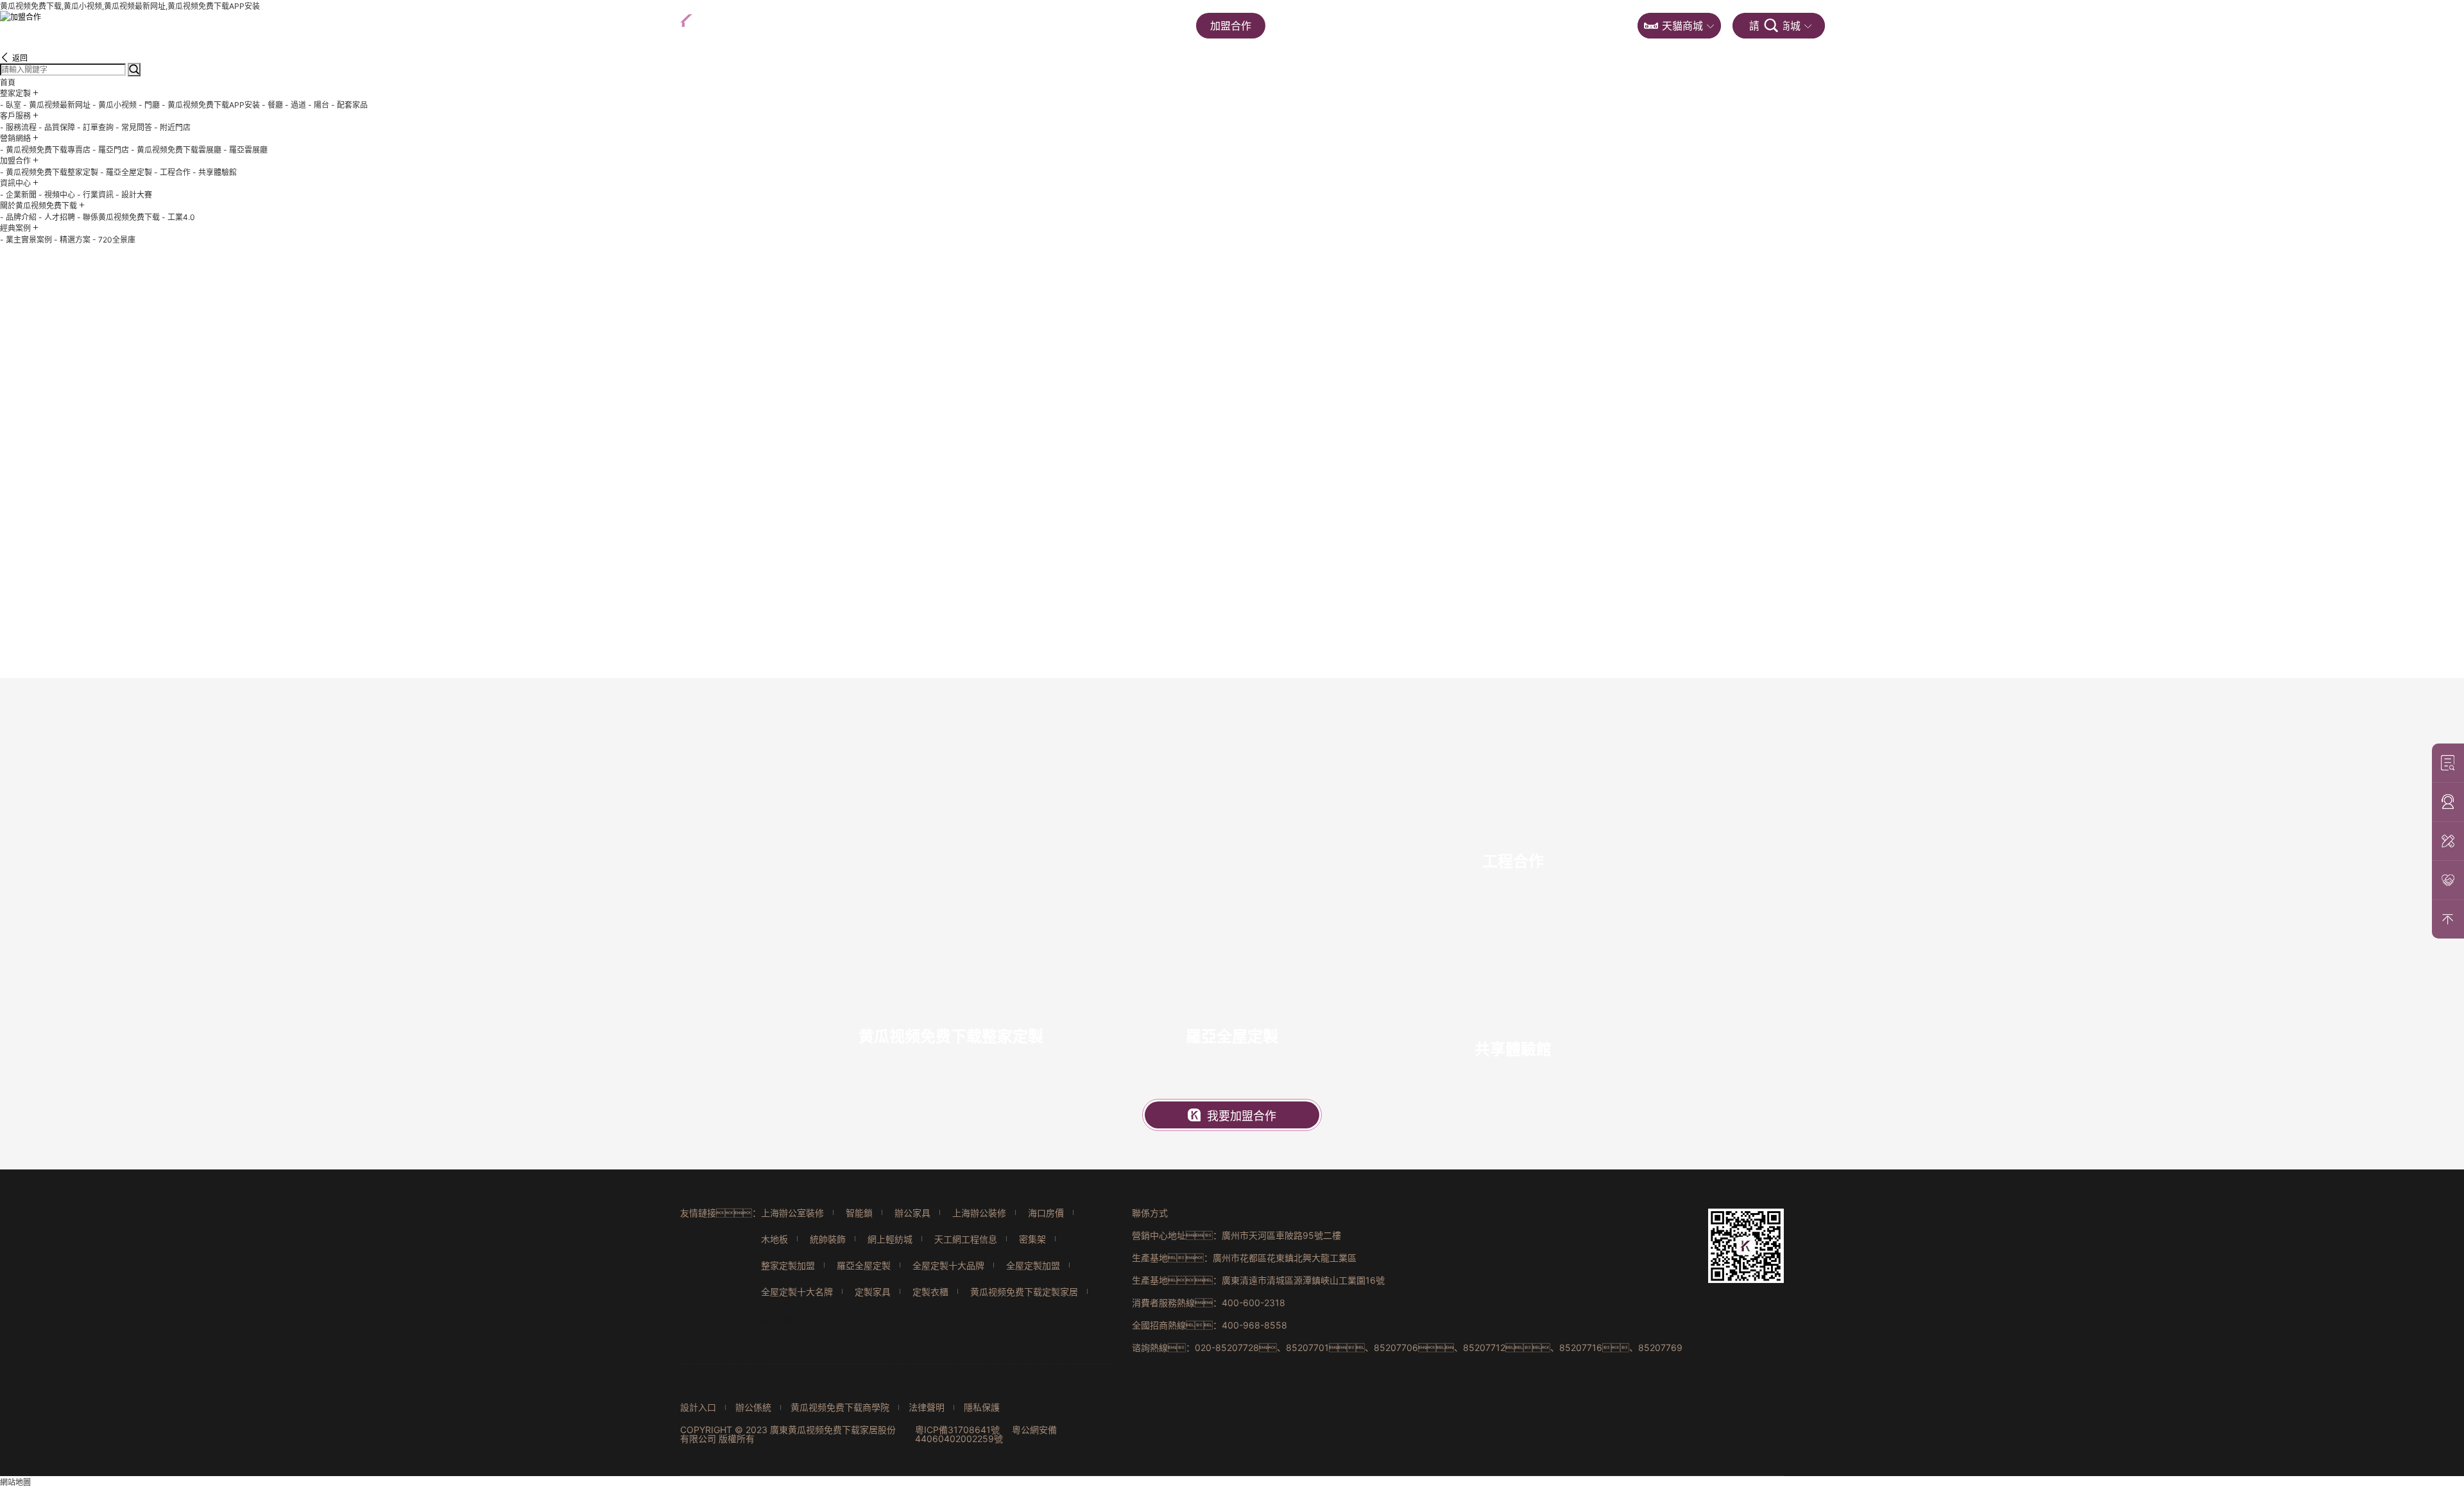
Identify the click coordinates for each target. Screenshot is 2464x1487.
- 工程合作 (172, 172)
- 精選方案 (72, 240)
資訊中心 (1326, 26)
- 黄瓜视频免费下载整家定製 (49, 172)
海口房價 (1046, 1213)
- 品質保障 (57, 127)
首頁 (861, 26)
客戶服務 (1041, 26)
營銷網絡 (1136, 26)
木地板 (774, 1239)
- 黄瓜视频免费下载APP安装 (211, 105)
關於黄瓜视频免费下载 (1451, 26)
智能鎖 (859, 1213)
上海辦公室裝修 (792, 1213)
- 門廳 (149, 105)
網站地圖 (15, 1482)
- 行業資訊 (95, 195)
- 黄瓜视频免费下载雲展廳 (176, 150)
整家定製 (946, 26)
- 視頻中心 (57, 195)
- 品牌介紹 (18, 217)
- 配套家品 (349, 105)
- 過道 (295, 105)
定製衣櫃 (930, 1292)
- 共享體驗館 (215, 172)
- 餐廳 (272, 105)
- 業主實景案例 (26, 240)
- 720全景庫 (114, 240)
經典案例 (1577, 26)
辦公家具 (912, 1213)
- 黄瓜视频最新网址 (57, 105)
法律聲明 (927, 1407)
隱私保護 (982, 1407)
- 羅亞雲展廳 (245, 150)
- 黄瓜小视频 (115, 105)
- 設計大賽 (134, 195)
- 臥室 (11, 105)
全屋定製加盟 (1033, 1265)
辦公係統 (753, 1407)
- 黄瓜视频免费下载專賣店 (45, 150)
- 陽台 (319, 105)
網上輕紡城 (890, 1239)
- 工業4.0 (178, 217)
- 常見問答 (134, 127)
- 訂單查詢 (95, 127)
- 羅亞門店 (111, 150)
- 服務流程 (18, 127)
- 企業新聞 (18, 195)
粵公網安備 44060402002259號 (986, 1434)
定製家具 (873, 1292)
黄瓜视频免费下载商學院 (840, 1407)
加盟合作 (1231, 26)
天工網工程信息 (966, 1239)
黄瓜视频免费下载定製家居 (1024, 1292)
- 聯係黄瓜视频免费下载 (118, 217)
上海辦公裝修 (979, 1213)
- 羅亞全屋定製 (126, 172)
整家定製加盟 (788, 1265)
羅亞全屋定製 (864, 1265)
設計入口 (698, 1407)
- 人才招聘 (57, 217)
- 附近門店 (172, 127)
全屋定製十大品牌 (948, 1265)
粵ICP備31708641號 (957, 1430)
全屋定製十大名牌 (797, 1292)
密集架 (1032, 1239)
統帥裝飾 (828, 1239)
